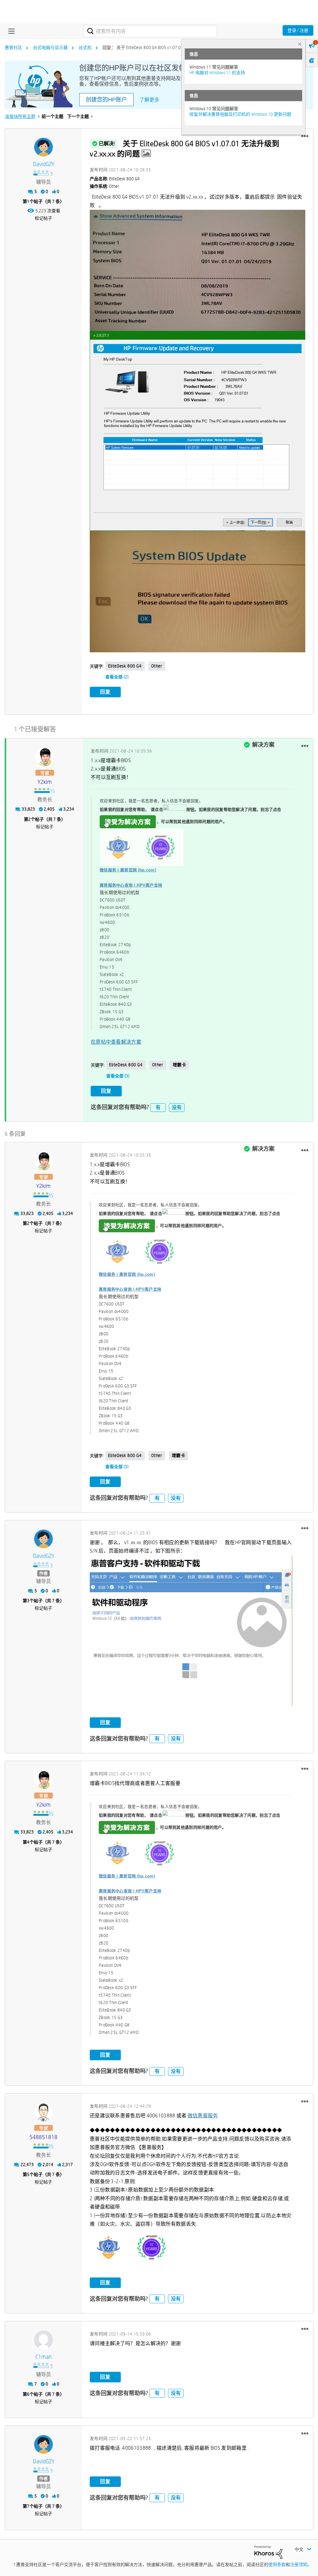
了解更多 (149, 100)
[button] (305, 136)
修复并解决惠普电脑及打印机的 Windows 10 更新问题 (240, 114)
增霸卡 (179, 1065)
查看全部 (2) (117, 677)
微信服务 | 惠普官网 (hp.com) (128, 870)
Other (157, 666)
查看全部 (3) (118, 1076)
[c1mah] (43, 2340)
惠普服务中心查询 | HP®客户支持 (131, 885)
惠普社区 (13, 47)
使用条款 (277, 2565)
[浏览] (10, 31)
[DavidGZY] (43, 147)
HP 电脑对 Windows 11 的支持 (217, 73)
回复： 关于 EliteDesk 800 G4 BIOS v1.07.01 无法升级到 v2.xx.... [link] (161, 47)
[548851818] (43, 2112)
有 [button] (158, 1107)
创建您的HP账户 (106, 100)
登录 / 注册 (298, 30)
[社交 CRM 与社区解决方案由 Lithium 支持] (268, 2552)
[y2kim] (45, 757)
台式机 (85, 47)
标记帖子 (43, 218)
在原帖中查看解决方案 (116, 1042)
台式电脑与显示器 (50, 47)
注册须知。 (301, 2565)
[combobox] (150, 31)
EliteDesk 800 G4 (125, 666)
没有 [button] (177, 1107)
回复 (105, 692)
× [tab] (300, 44)
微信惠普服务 (203, 2116)
